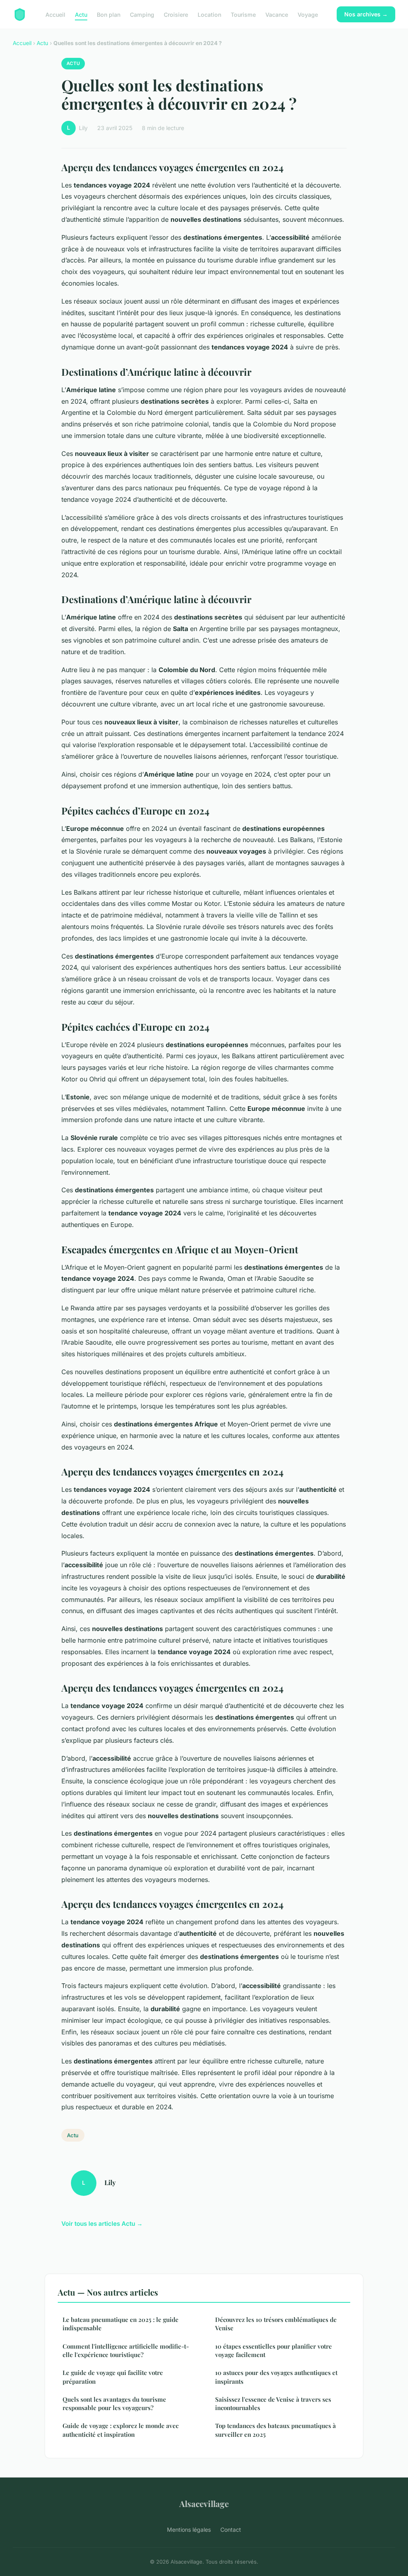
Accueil (55, 14)
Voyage (308, 14)
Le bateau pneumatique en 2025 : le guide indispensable (121, 2324)
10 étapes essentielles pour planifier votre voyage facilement (274, 2350)
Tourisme (243, 14)
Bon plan (109, 14)
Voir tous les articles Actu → (102, 2224)
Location (209, 14)
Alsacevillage (204, 2503)
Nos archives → (366, 14)
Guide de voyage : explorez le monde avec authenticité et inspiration (121, 2430)
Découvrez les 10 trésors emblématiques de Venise (276, 2324)
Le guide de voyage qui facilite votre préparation (113, 2377)
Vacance (277, 14)
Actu (81, 14)
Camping (142, 14)
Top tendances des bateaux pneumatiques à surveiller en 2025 (276, 2430)
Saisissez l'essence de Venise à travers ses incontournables (273, 2403)
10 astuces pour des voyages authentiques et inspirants (276, 2377)
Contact (231, 2530)
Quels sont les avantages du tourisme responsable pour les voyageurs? (114, 2403)
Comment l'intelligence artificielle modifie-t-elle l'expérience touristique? (126, 2350)
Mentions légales (189, 2530)
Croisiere (176, 14)
